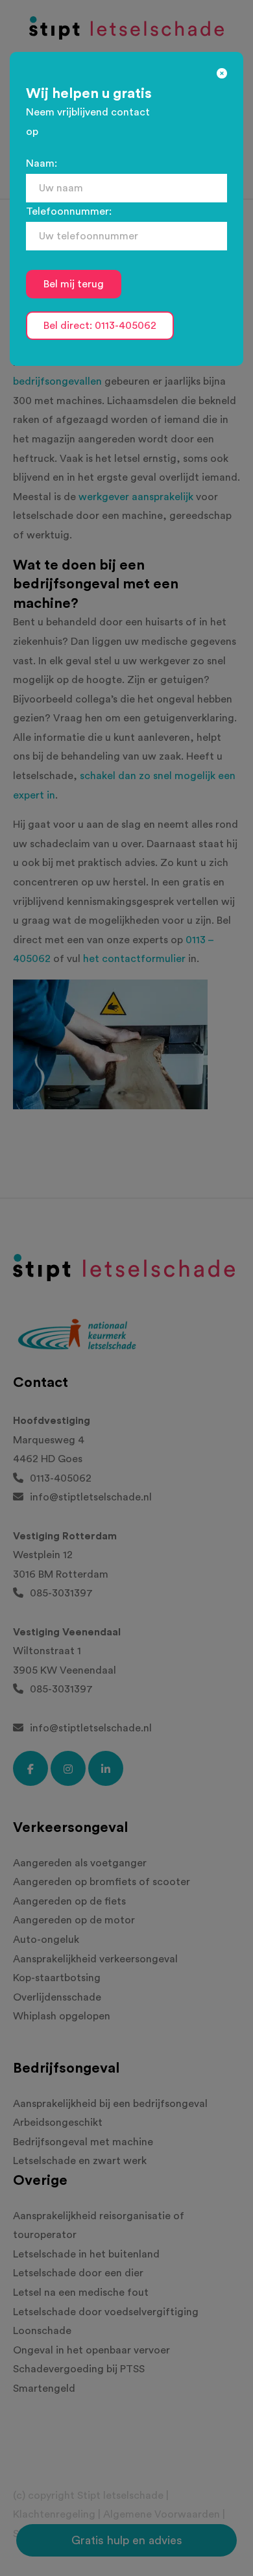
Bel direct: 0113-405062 (100, 326)
